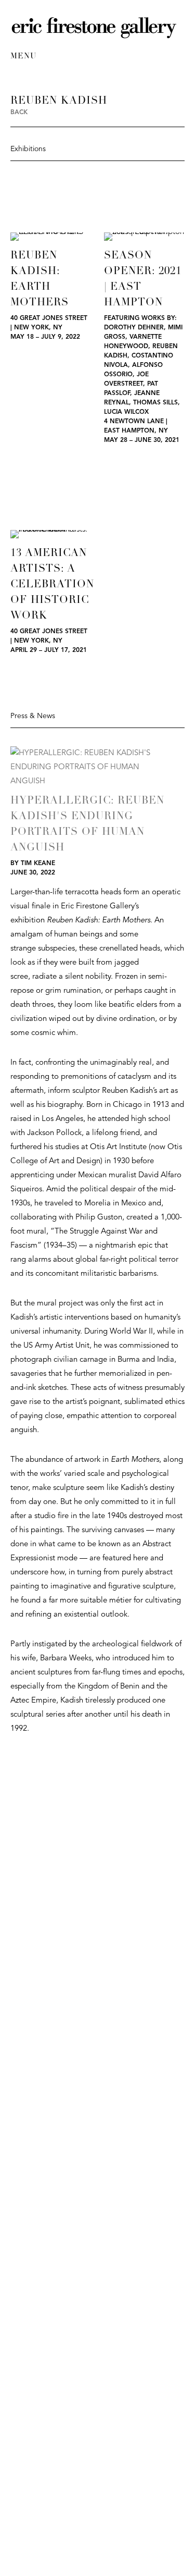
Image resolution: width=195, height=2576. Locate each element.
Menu (23, 57)
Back (19, 113)
